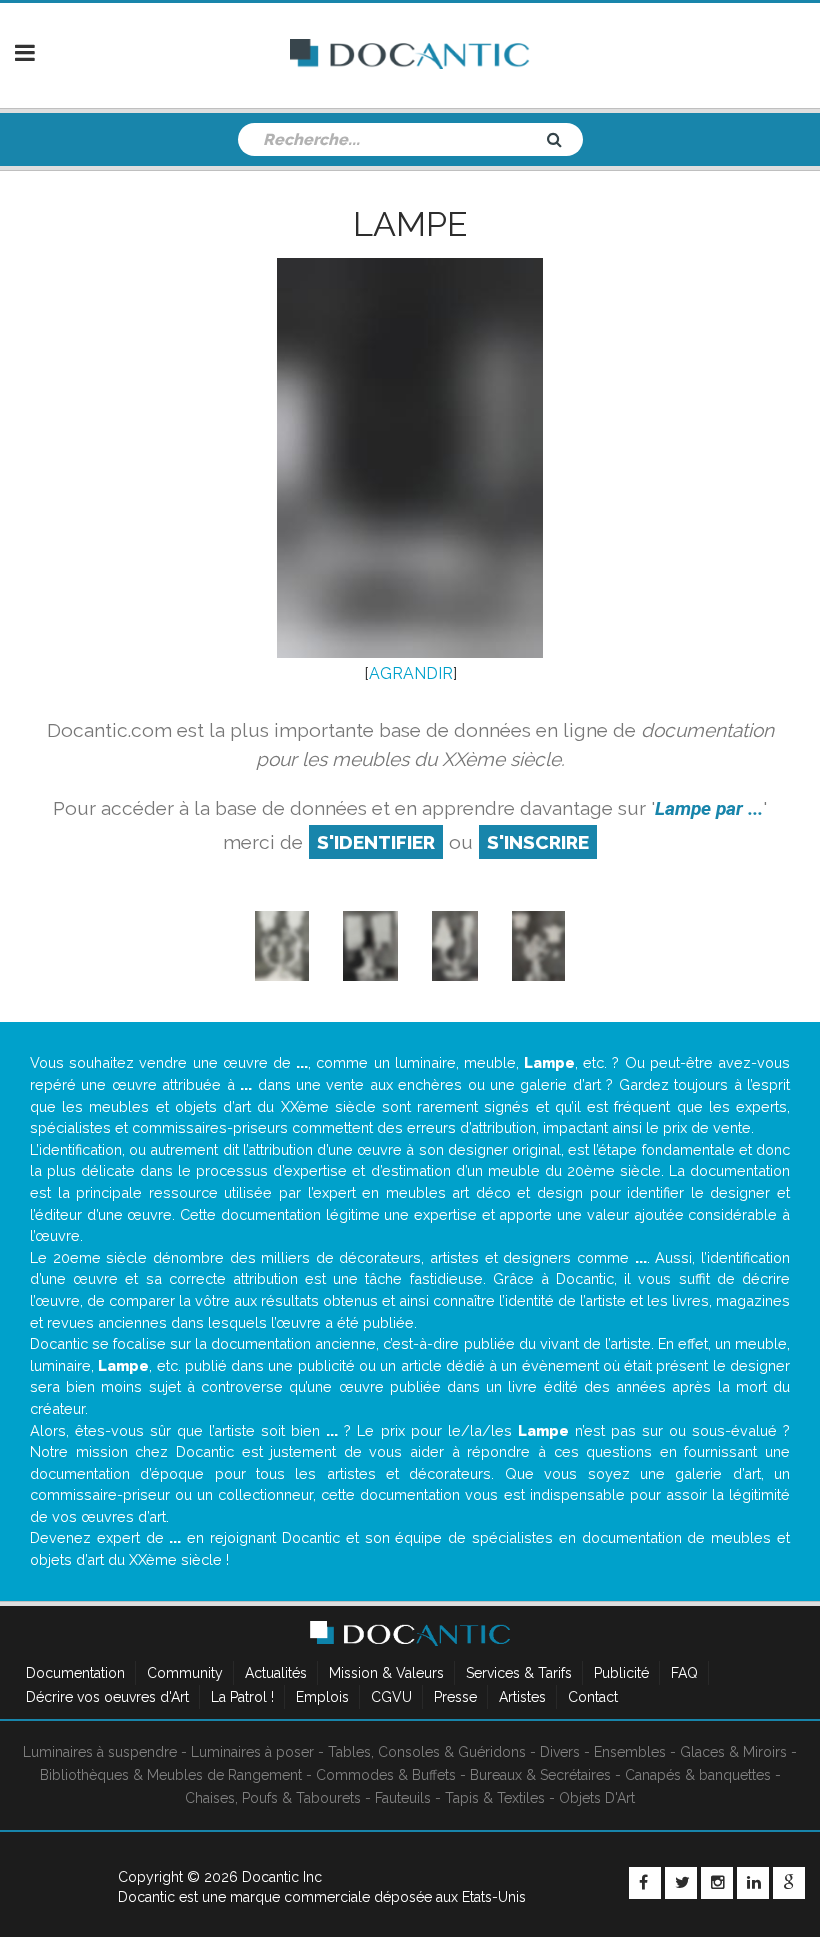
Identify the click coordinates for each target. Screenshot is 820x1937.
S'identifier (376, 842)
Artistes (522, 1697)
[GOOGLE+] (789, 1883)
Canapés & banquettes (698, 1775)
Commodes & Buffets (386, 1775)
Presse (455, 1697)
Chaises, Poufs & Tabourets (273, 1798)
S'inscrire (538, 842)
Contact (593, 1697)
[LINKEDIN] (753, 1883)
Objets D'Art (597, 1798)
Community (185, 1673)
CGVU (391, 1697)
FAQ (684, 1673)
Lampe (410, 224)
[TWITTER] (681, 1883)
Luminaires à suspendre (100, 1752)
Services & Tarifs (519, 1673)
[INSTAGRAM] (717, 1883)
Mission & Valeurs (386, 1673)
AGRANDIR (411, 673)
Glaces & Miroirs (733, 1752)
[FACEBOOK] (645, 1883)
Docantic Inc (282, 1877)
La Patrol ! (242, 1697)
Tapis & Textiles (495, 1798)
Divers (560, 1752)
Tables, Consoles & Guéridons (427, 1752)
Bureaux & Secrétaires (540, 1775)
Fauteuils (403, 1798)
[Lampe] (282, 945)
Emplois (322, 1697)
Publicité (621, 1673)
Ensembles (630, 1752)
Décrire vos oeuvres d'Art (107, 1697)
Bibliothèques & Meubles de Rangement (171, 1775)
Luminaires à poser (252, 1752)
